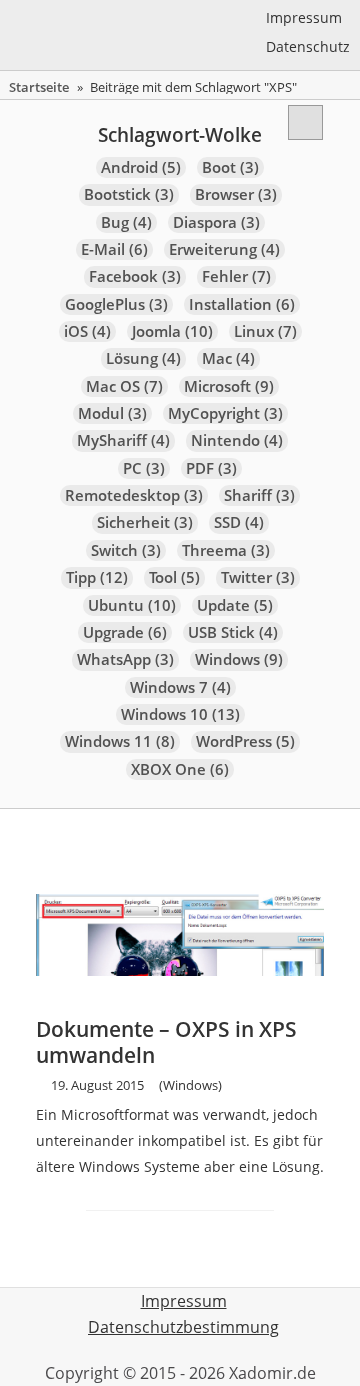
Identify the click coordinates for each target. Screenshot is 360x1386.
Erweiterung (224, 249)
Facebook (135, 276)
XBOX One (180, 769)
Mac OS (124, 386)
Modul (112, 413)
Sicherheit (145, 522)
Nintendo (237, 440)
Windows (239, 659)
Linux (265, 331)
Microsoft (229, 386)
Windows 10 (180, 714)
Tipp (97, 577)
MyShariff (123, 440)
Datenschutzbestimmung (183, 1327)
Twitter (258, 577)
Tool (174, 577)
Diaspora (216, 222)
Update (235, 605)
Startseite (39, 87)
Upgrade (125, 632)
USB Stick (233, 632)
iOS (87, 331)
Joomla (172, 331)
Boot (230, 167)
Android (141, 167)
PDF (211, 468)
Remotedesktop (134, 495)
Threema (226, 550)
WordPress (245, 741)
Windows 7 (180, 687)
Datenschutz (308, 46)
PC (144, 468)
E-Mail (114, 249)
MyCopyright (225, 413)
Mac (228, 358)
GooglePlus (116, 304)
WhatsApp (125, 659)
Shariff (259, 495)
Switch (126, 550)
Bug (126, 222)
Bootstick (129, 194)
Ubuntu (132, 605)
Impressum (304, 17)
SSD (239, 522)
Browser (236, 194)
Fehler (236, 276)
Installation (242, 304)
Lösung (143, 358)
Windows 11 (120, 741)
